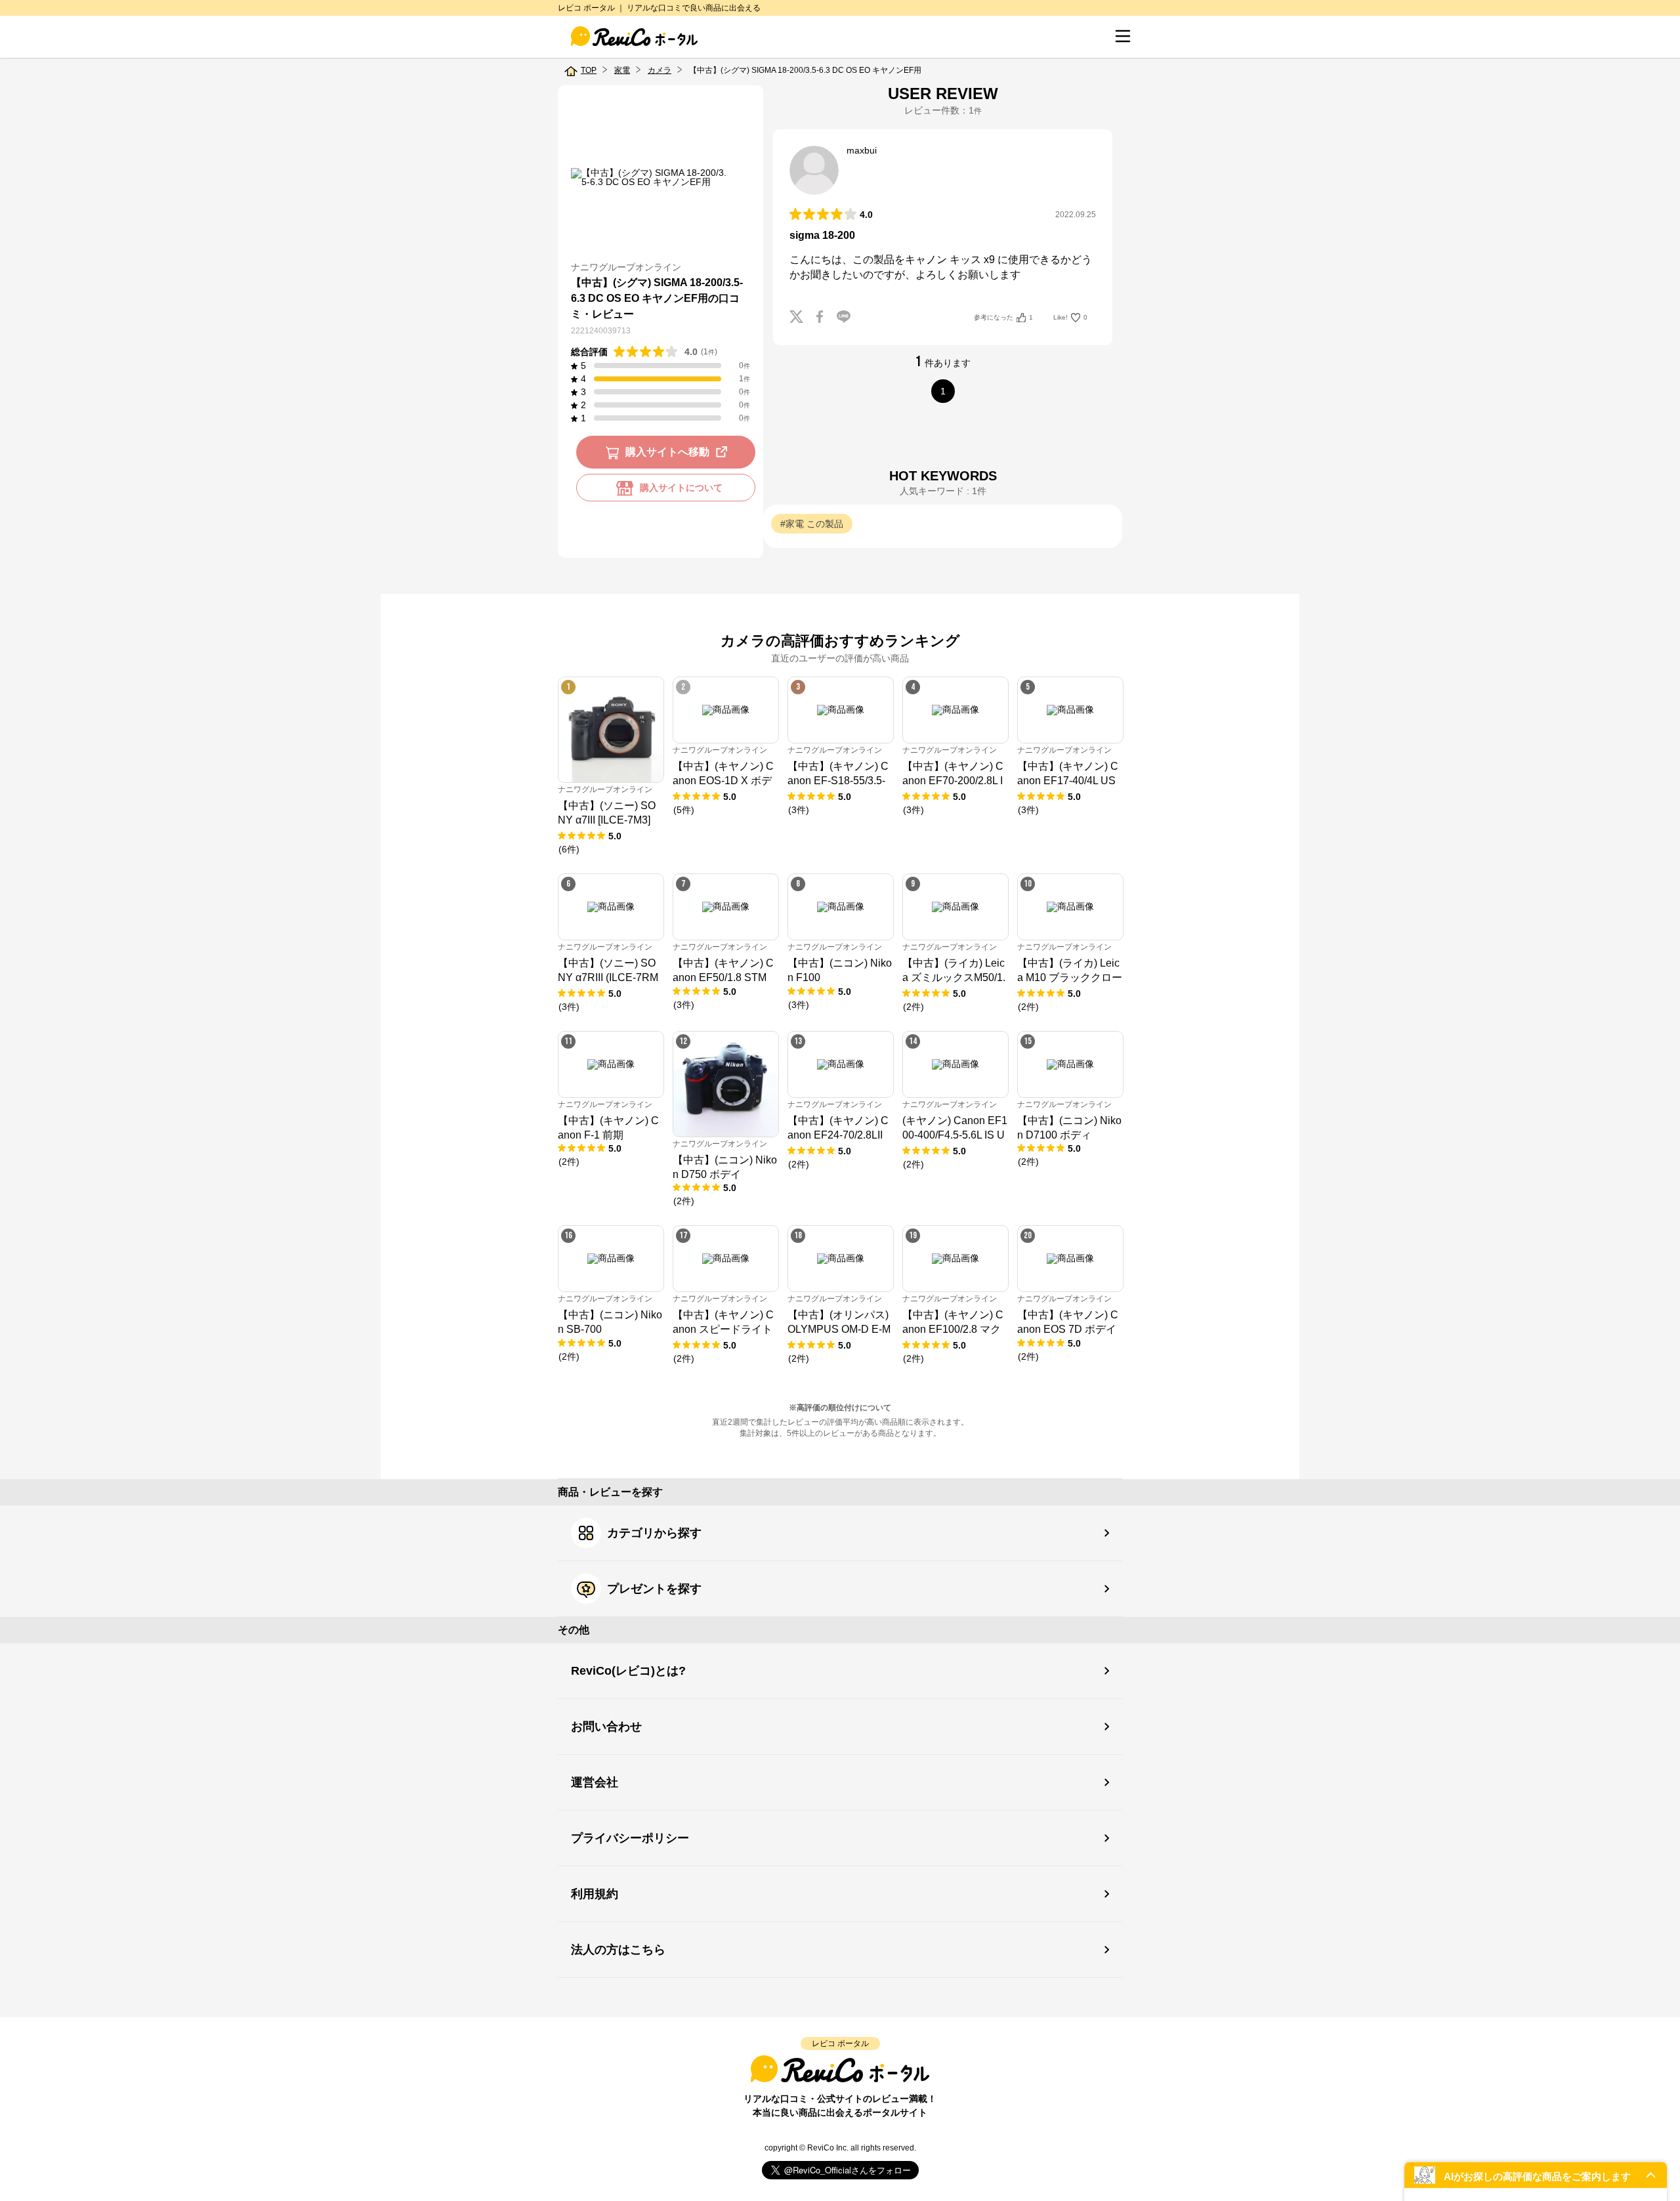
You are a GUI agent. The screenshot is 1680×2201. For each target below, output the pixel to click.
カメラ (660, 70)
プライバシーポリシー (630, 1838)
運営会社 (595, 1782)
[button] (1536, 2175)
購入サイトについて (681, 488)
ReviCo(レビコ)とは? (628, 1671)
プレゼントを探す (654, 1589)
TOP (589, 70)
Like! (1070, 317)
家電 (622, 70)
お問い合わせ (606, 1727)
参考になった (1003, 317)
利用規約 (595, 1894)
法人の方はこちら (618, 1950)
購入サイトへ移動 (667, 452)
